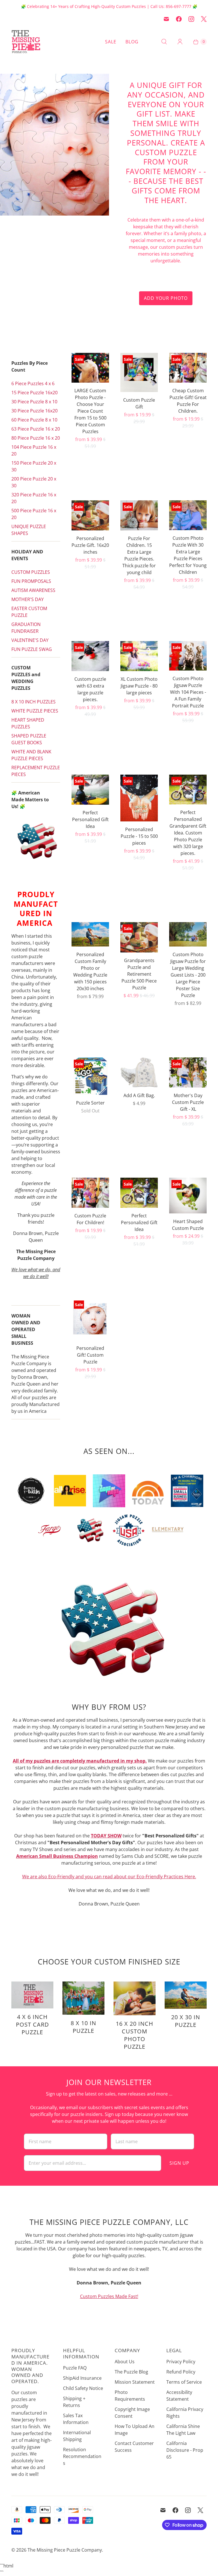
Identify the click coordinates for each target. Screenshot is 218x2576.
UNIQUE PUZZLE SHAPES (29, 530)
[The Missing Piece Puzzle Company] (45, 42)
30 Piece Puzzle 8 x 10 (34, 402)
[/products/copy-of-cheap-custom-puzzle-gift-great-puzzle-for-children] (90, 1193)
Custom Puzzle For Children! (90, 1219)
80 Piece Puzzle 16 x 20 (36, 438)
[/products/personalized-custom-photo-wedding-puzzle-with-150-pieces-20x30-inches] (90, 934)
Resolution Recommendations (82, 2456)
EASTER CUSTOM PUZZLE (29, 612)
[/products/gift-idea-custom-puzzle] (90, 790)
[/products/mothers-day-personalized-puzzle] (188, 1072)
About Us (125, 2362)
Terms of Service (184, 2382)
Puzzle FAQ (75, 2368)
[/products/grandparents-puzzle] (139, 937)
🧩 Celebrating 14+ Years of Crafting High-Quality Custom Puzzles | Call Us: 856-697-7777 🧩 (109, 6)
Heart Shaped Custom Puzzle (188, 1225)
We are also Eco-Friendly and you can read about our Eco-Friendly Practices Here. (109, 1877)
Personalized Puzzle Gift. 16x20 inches (90, 545)
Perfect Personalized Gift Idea (90, 819)
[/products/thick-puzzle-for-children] (188, 515)
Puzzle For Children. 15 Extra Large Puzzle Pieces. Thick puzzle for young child (139, 555)
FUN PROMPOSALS (31, 581)
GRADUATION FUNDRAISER (26, 628)
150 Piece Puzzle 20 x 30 (34, 466)
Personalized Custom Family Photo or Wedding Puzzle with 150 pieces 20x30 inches (90, 971)
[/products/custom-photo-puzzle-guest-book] (188, 656)
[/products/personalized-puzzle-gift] (90, 515)
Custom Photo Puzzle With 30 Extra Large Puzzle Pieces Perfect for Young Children (188, 555)
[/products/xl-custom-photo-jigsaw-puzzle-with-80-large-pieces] (139, 656)
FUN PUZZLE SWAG (32, 649)
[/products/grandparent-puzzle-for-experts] (188, 790)
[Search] (164, 42)
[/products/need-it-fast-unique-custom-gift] (90, 368)
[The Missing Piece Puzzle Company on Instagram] (191, 19)
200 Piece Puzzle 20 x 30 (34, 482)
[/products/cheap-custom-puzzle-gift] (188, 368)
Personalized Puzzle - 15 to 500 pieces (139, 836)
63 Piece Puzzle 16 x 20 (36, 429)
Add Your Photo (166, 298)
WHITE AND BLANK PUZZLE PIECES (31, 755)
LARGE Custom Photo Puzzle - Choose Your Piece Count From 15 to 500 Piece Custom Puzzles (90, 411)
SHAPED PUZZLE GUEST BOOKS (29, 739)
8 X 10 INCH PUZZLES (33, 702)
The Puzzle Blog (131, 2372)
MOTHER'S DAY (28, 599)
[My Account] (180, 42)
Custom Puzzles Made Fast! (109, 2296)
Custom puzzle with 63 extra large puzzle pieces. (90, 689)
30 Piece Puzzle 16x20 (34, 411)
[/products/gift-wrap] (139, 1072)
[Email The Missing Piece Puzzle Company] (166, 19)
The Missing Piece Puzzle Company (65, 2550)
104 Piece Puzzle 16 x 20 (34, 450)
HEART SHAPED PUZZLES (28, 723)
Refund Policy (181, 2372)
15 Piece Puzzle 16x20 (34, 393)
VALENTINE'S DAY (30, 640)
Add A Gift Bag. (139, 1095)
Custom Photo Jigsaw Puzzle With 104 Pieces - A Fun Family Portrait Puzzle (188, 692)
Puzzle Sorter (90, 1103)
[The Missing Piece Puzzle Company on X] (204, 19)
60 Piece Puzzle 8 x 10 (34, 420)
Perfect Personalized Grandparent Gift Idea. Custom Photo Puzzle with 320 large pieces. (188, 833)
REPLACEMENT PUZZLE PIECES (36, 771)
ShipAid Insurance (82, 2378)
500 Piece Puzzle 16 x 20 (34, 514)
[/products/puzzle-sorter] (90, 1076)
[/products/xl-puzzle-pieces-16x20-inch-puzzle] (90, 656)
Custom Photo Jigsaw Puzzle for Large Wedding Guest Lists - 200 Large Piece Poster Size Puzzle (188, 975)
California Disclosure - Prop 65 (185, 2450)
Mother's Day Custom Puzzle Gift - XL (188, 1102)
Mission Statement (135, 2382)
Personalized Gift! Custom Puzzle (90, 1355)
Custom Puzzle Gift (139, 403)
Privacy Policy (181, 2362)
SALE (111, 42)
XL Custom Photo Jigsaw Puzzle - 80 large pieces (139, 686)
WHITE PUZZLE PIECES (35, 711)
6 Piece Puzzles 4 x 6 (33, 383)
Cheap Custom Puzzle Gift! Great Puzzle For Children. (188, 401)
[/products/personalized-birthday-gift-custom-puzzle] (90, 1319)
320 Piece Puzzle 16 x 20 (34, 498)
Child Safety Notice (83, 2388)
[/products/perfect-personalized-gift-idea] (139, 1193)
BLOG (132, 42)
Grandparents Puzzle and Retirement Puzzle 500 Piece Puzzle (139, 974)
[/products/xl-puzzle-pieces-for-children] (139, 515)
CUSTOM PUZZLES (31, 572)
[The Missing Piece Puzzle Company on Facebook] (179, 19)
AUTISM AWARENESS (33, 590)
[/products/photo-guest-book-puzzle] (188, 934)
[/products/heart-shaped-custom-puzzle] (188, 1195)
